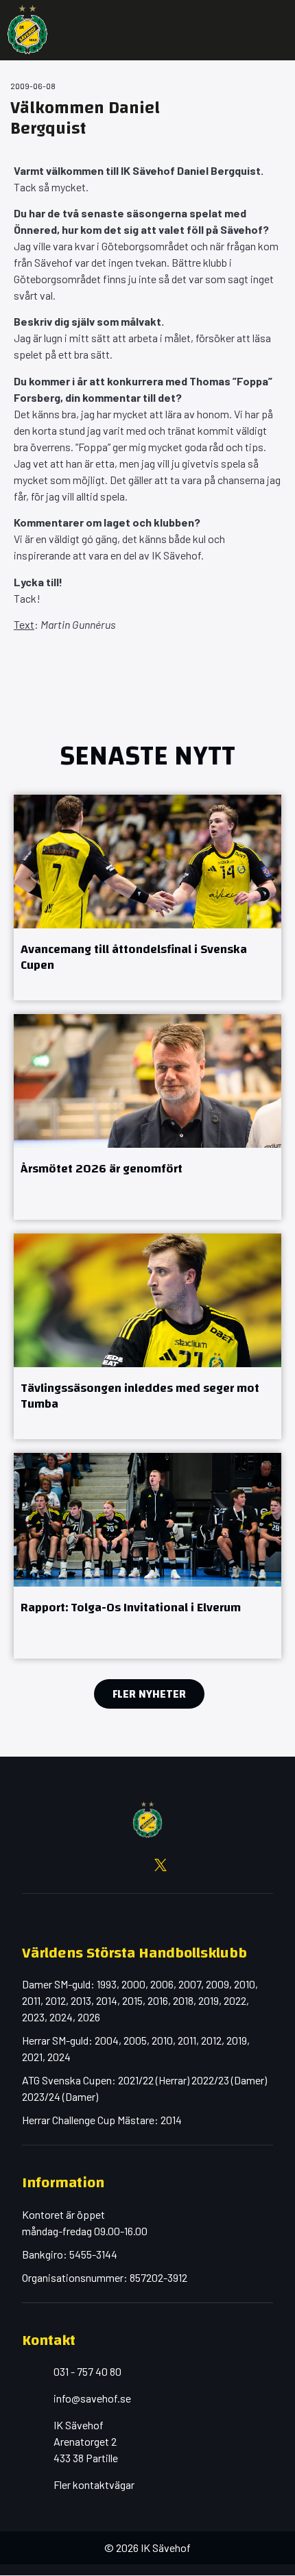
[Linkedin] (187, 1865)
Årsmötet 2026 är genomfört (102, 1169)
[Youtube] (134, 1865)
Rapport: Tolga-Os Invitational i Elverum (131, 1608)
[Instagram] (108, 1865)
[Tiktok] (213, 1865)
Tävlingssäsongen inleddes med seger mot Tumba (140, 1396)
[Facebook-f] (82, 1865)
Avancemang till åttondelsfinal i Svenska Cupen (134, 957)
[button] (274, 30)
